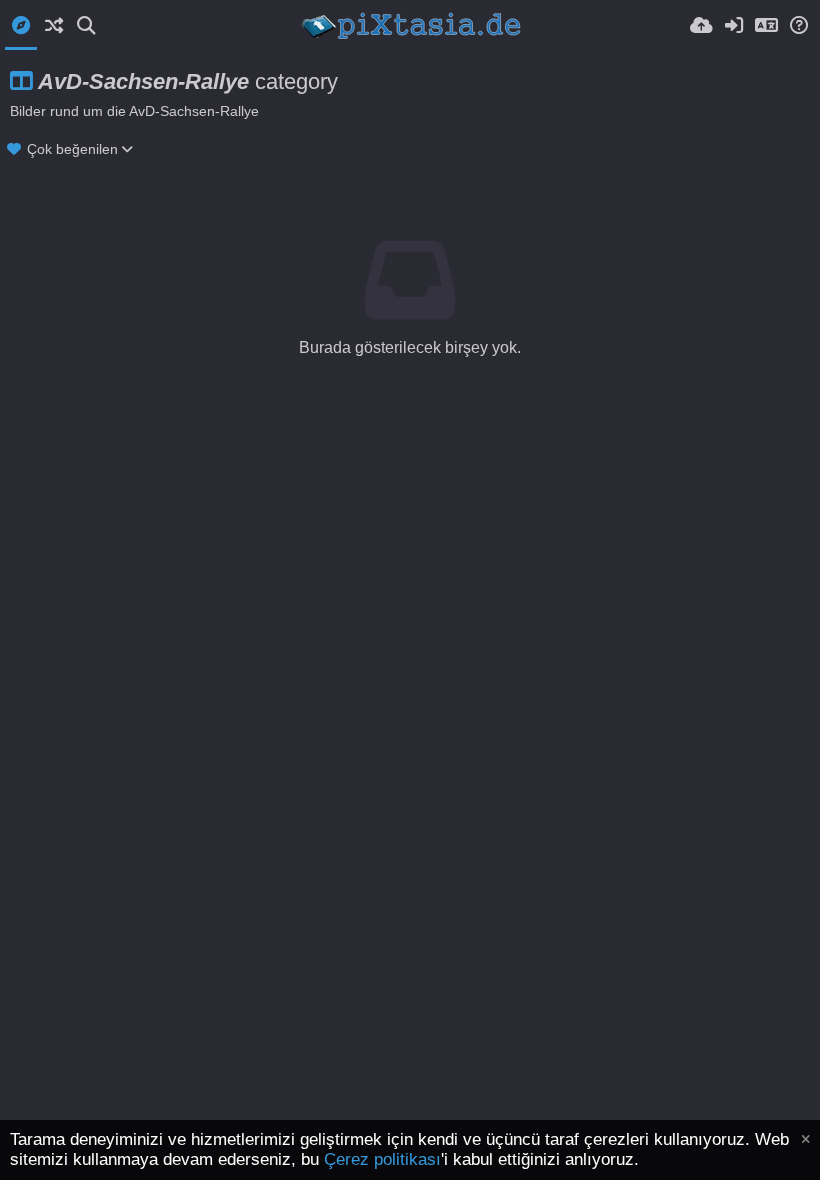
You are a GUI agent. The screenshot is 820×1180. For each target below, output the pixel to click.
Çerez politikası (382, 1159)
